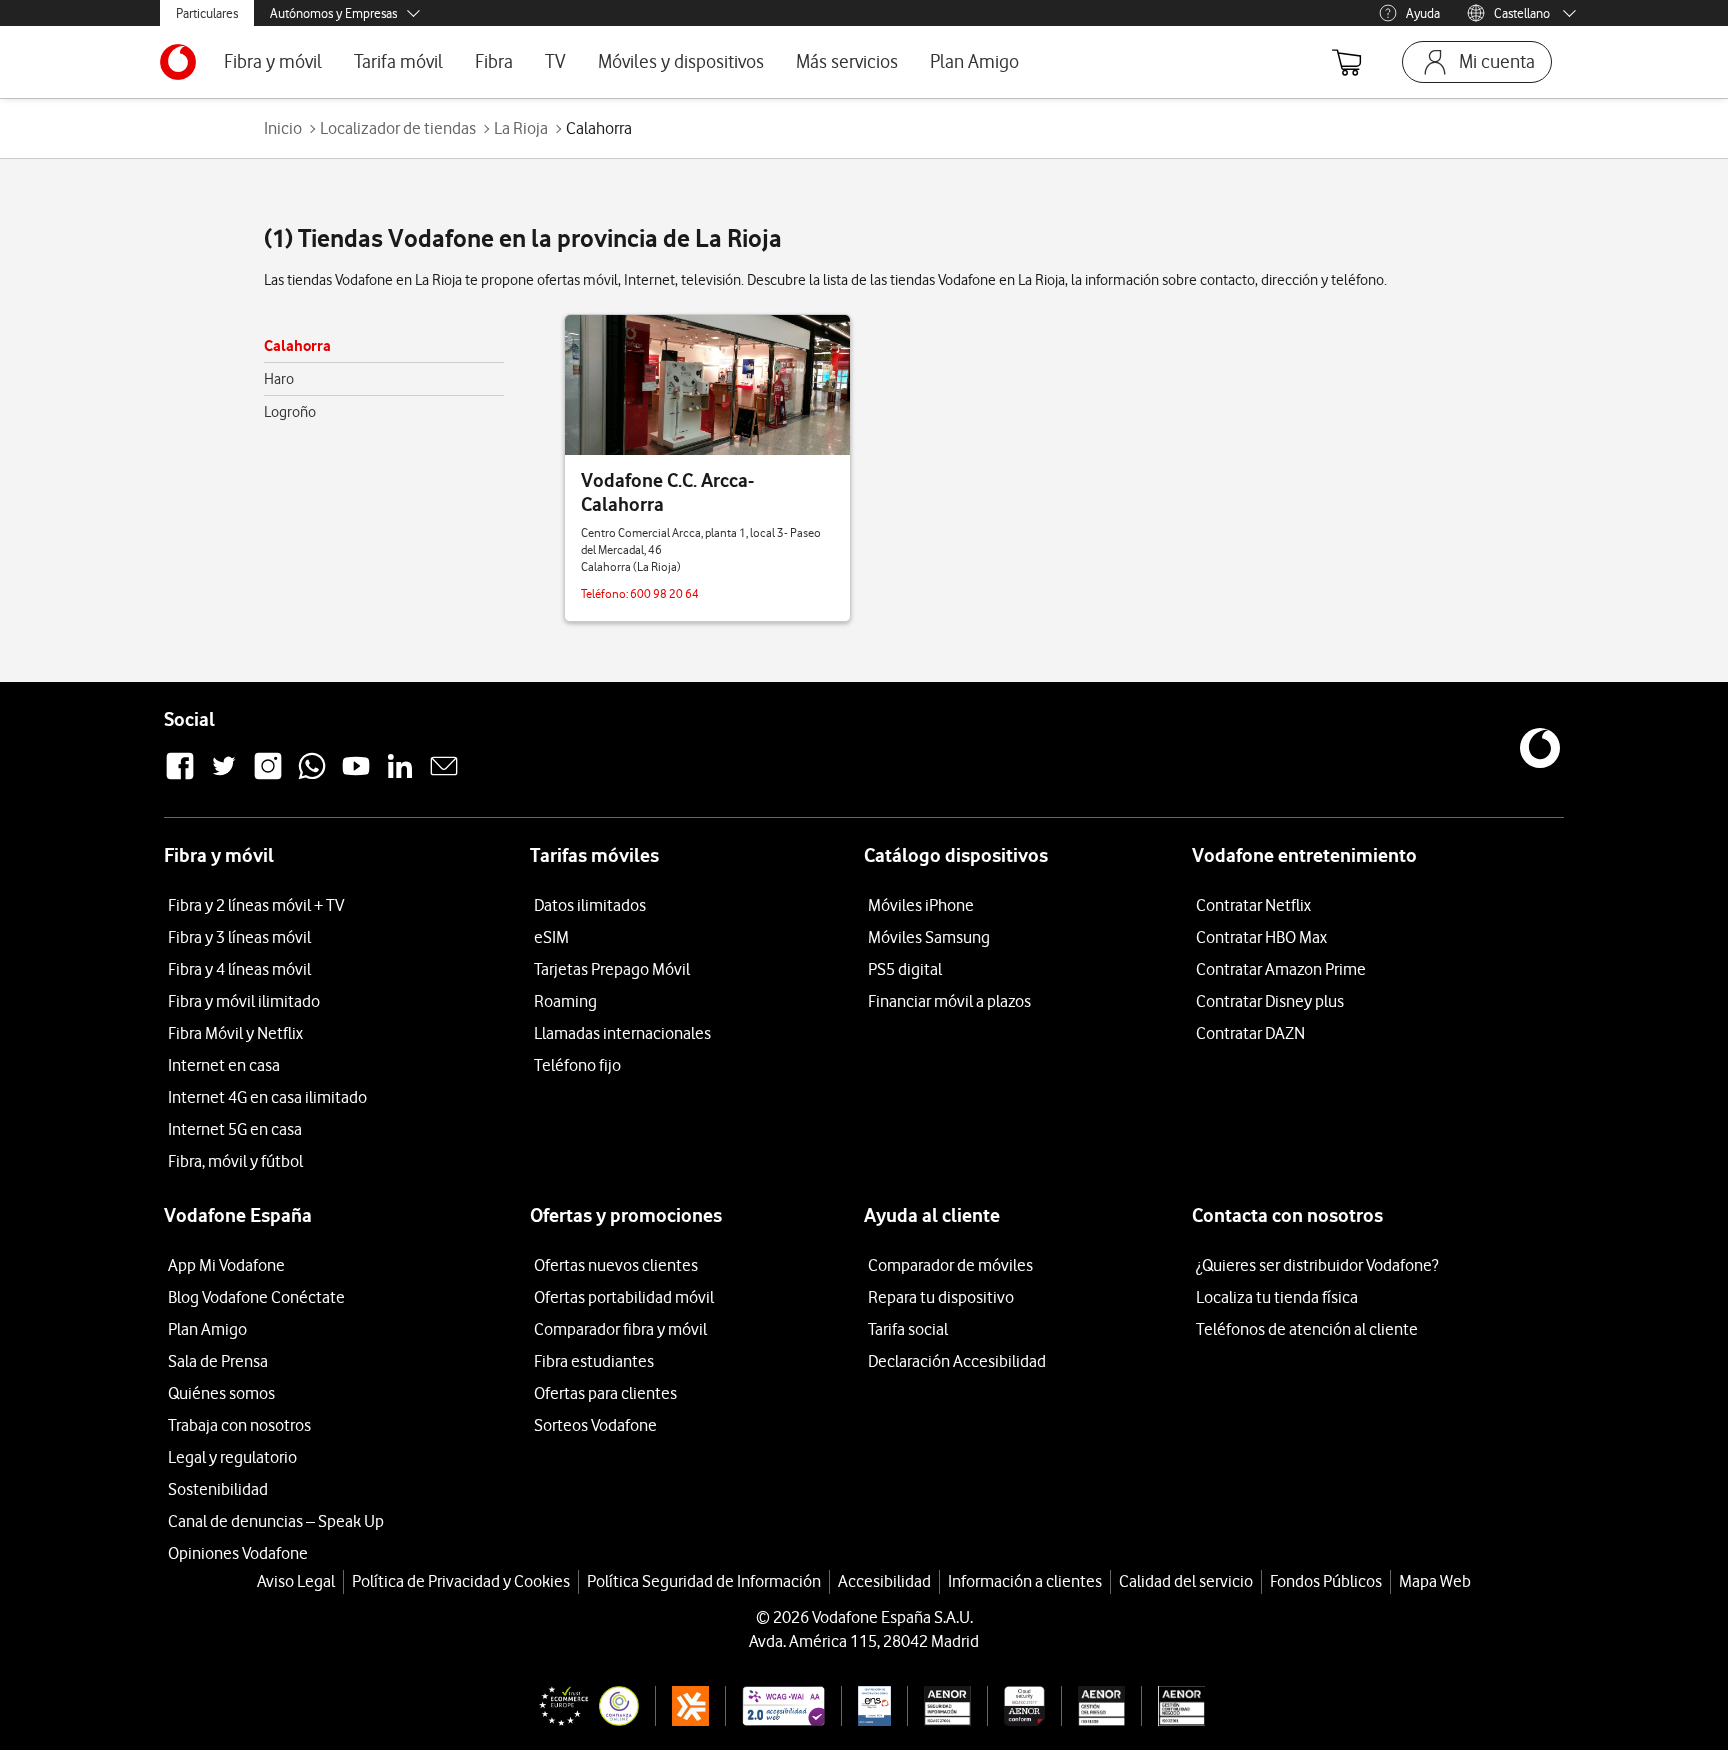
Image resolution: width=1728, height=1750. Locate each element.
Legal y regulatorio (232, 1457)
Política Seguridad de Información (704, 1581)
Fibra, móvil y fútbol (235, 1161)
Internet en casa (224, 1065)
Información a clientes (1025, 1581)
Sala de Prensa (218, 1361)
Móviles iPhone (921, 905)
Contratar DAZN (1250, 1033)
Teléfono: (605, 593)
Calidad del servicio (1186, 1581)
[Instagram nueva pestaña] (268, 777)
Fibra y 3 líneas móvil (239, 937)
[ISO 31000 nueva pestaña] (1093, 1706)
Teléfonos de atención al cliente (1307, 1329)
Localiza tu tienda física (1277, 1297)
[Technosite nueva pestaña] (774, 1706)
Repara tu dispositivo (941, 1297)
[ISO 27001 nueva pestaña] (939, 1706)
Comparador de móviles (950, 1265)
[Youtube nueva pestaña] (356, 777)
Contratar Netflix (1253, 905)
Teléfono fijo (577, 1065)
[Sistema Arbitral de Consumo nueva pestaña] (682, 1706)
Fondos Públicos (1326, 1581)
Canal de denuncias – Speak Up (276, 1521)
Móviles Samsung (929, 937)
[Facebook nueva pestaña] (180, 777)
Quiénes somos (221, 1393)
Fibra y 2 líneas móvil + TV (256, 905)
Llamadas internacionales (622, 1033)
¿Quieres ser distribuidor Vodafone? (1317, 1265)
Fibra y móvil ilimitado (244, 1001)
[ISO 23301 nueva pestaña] (1173, 1706)
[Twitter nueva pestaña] (224, 777)
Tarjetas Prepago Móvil (612, 969)
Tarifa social (908, 1329)
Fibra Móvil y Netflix (235, 1033)
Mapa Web (1435, 1581)
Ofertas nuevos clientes (616, 1265)
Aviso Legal (296, 1581)
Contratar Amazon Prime (1281, 969)
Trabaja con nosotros (239, 1425)
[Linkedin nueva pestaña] (400, 777)
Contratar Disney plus (1270, 1001)
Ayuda (1423, 13)
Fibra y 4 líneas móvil (239, 969)
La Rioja (521, 128)
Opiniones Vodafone (238, 1553)
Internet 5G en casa (235, 1129)
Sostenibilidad (218, 1489)
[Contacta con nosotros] (444, 777)
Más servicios (847, 61)
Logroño (290, 412)
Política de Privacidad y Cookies (461, 1581)
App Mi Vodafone (226, 1265)
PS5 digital (905, 969)
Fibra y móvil (273, 61)
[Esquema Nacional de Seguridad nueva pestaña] (866, 1706)
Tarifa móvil (398, 61)
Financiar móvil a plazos (949, 1001)
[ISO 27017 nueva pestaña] (1015, 1706)
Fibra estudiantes (594, 1361)
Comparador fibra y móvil (620, 1329)
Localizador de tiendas (398, 128)
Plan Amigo (974, 61)
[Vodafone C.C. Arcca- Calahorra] (707, 385)
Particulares (207, 13)
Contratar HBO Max (1261, 937)
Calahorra (297, 345)
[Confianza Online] (581, 1706)
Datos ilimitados (590, 905)
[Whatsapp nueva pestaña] (312, 777)
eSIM (551, 937)
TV (555, 61)
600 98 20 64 (664, 593)
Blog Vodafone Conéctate (256, 1297)
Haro (279, 379)
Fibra (494, 61)
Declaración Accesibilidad (957, 1361)
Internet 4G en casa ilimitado (267, 1097)
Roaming (565, 1001)
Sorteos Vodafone (595, 1425)
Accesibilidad (884, 1581)
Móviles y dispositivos (681, 61)
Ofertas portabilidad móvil (624, 1297)
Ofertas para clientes (605, 1393)
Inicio (283, 128)
